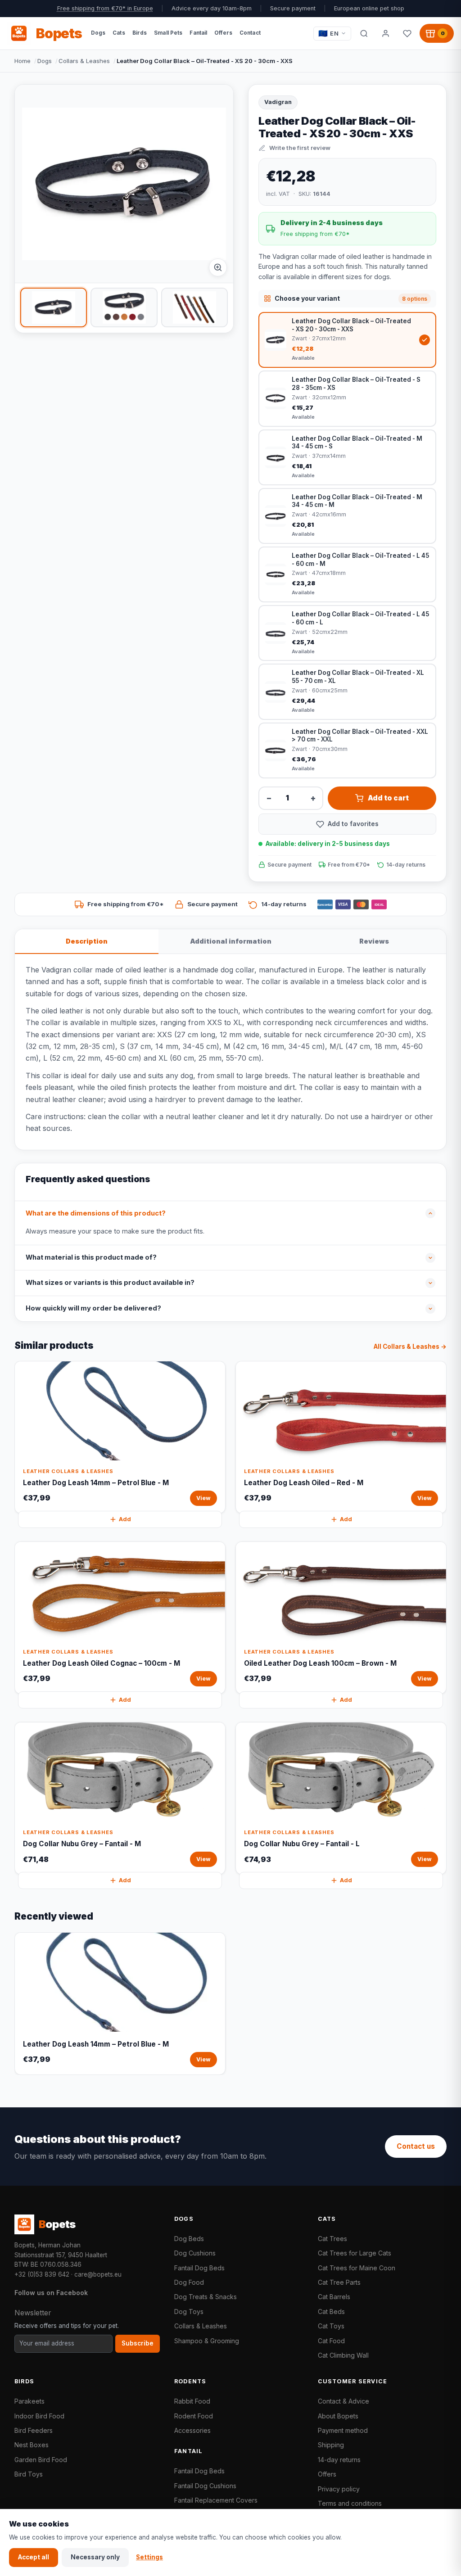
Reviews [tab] (374, 941)
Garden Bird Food (41, 2460)
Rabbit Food (192, 2401)
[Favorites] (407, 33)
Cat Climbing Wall (343, 2355)
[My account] (385, 33)
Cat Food (331, 2341)
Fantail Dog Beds (199, 2268)
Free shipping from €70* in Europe (105, 8)
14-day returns (339, 2460)
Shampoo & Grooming (207, 2341)
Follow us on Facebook (51, 2293)
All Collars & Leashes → (410, 1347)
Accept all (34, 2557)
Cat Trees (332, 2239)
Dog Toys (189, 2312)
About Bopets (338, 2416)
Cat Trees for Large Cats (355, 2253)
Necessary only (95, 2557)
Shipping (331, 2445)
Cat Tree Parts (339, 2282)
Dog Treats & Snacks (206, 2297)
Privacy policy (339, 2489)
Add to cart (388, 798)
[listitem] (54, 307)
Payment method (343, 2430)
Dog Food (189, 2282)
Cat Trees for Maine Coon (357, 2268)
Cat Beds (331, 2312)
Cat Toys (331, 2326)
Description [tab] (87, 941)
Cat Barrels (334, 2297)
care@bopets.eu (98, 2274)
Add (125, 1519)
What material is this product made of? (91, 1257)
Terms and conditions (350, 2503)
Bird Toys (29, 2474)
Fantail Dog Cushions (205, 2486)
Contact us (416, 2146)
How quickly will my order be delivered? (93, 1308)
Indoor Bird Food (39, 2416)
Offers (327, 2474)
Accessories (192, 2430)
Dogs (45, 61)
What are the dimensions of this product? (96, 1213)
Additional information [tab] (231, 941)
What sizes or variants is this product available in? (110, 1283)
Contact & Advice (343, 2401)
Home (23, 61)
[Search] (364, 33)
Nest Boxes (32, 2445)
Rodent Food (194, 2416)
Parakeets (29, 2401)
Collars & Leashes (84, 61)
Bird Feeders (34, 2430)
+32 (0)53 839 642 (42, 2274)
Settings (149, 2557)
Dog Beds (189, 2239)
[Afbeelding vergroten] (218, 267)
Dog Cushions (195, 2253)
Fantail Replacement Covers (216, 2500)
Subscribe (138, 2343)
